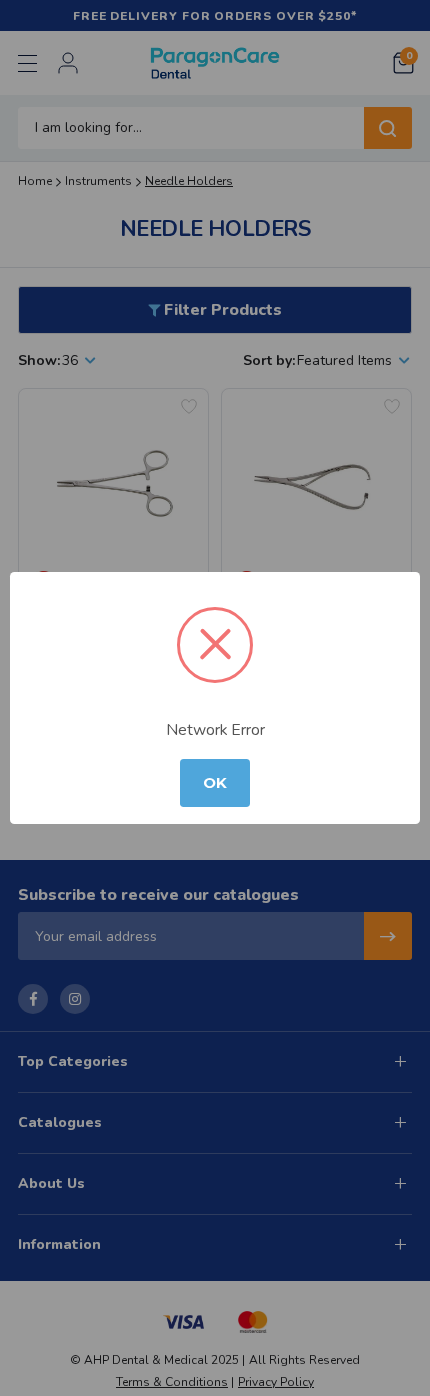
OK (215, 783)
